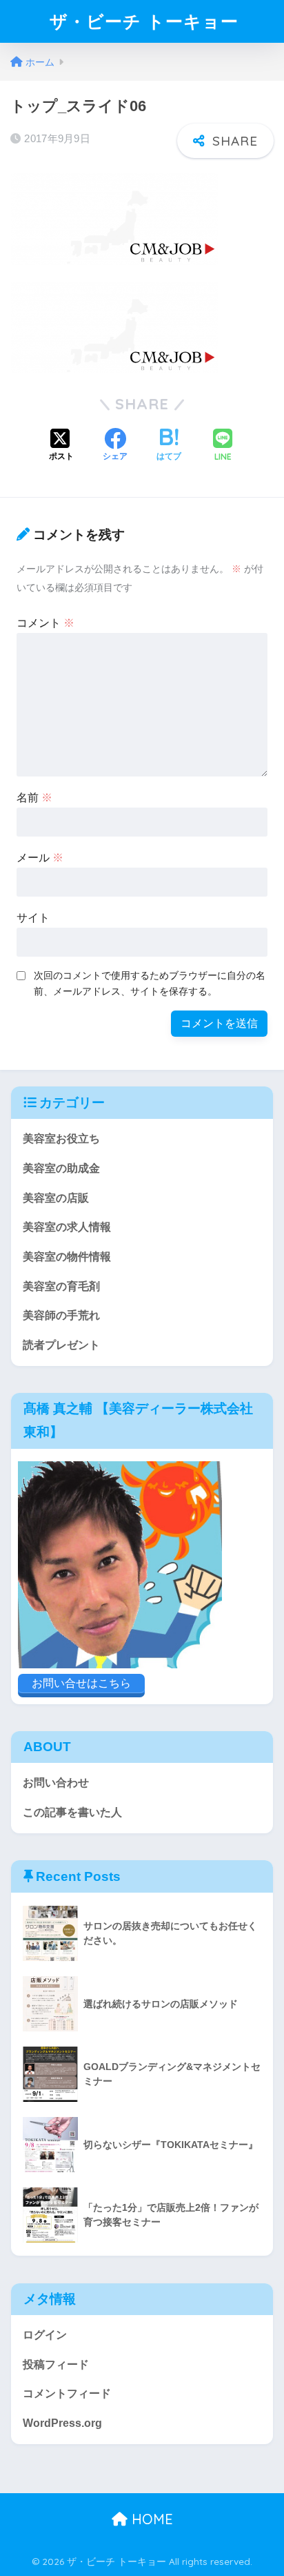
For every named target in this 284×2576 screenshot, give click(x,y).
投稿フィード (56, 2364)
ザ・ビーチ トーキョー (144, 21)
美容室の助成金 (61, 1168)
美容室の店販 (56, 1198)
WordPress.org (62, 2423)
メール (40, 858)
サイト (33, 918)
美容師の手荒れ (61, 1315)
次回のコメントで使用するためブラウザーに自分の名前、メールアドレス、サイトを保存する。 (150, 983)
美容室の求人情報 (67, 1227)
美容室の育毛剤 (61, 1286)
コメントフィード (67, 2393)
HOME (150, 2519)
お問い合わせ (56, 1783)
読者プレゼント (61, 1345)
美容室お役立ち (61, 1139)
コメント (45, 623)
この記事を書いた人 (72, 1812)
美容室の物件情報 (67, 1257)
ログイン (45, 2335)
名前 (34, 798)
